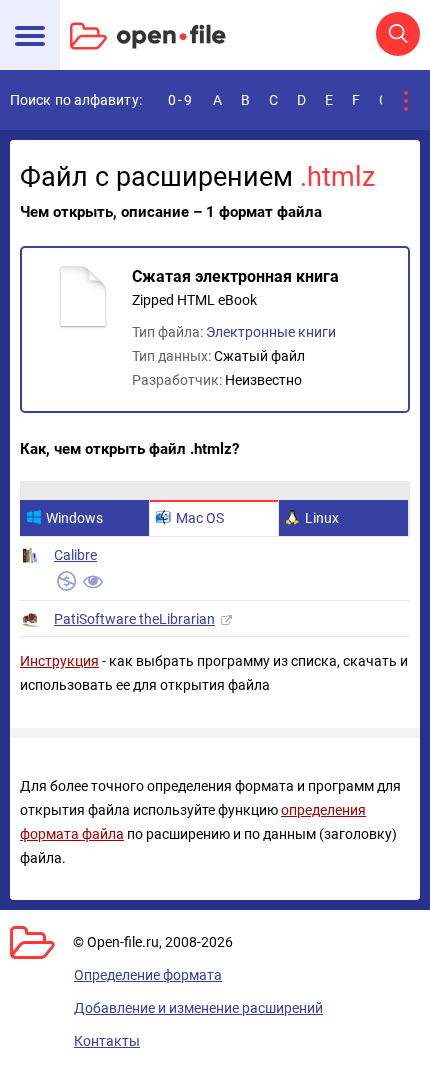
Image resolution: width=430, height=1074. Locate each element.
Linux (322, 518)
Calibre (75, 555)
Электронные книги (271, 332)
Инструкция (59, 661)
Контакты (107, 1041)
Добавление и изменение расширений (198, 1008)
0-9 (181, 100)
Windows (74, 518)
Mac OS (200, 518)
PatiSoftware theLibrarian (134, 619)
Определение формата (148, 975)
